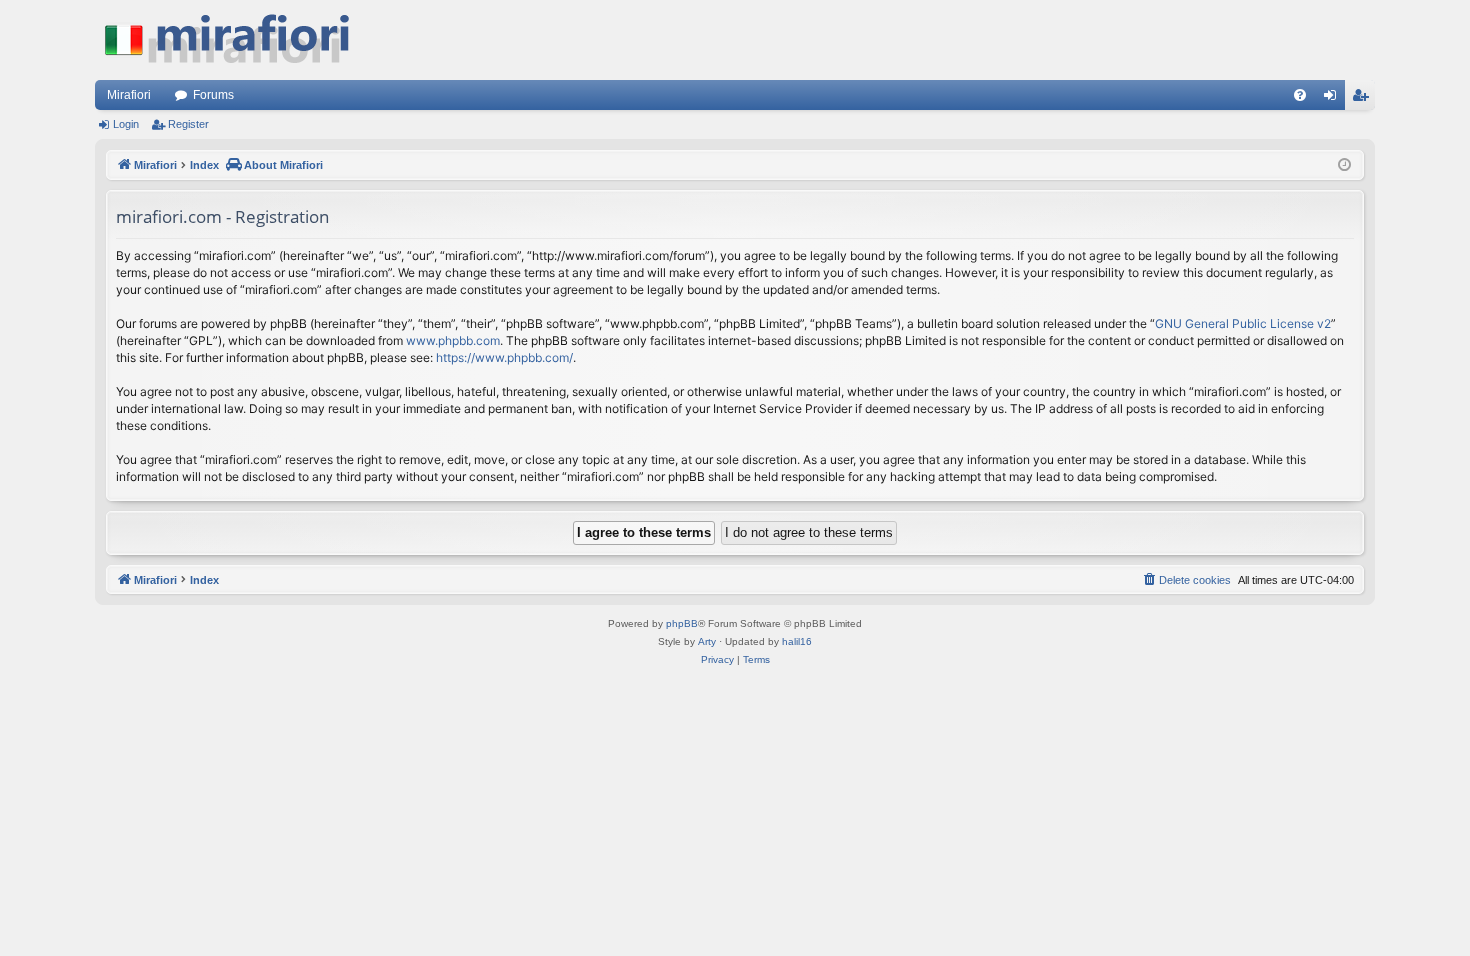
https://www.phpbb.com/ (504, 357)
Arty (707, 641)
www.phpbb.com (453, 340)
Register (188, 124)
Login (126, 124)
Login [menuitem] (1334, 99)
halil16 (797, 641)
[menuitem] (1300, 95)
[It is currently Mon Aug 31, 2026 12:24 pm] (1344, 165)
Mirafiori (129, 95)
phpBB (682, 623)
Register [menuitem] (1364, 99)
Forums (213, 95)
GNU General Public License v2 (1243, 323)
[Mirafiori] (237, 40)
